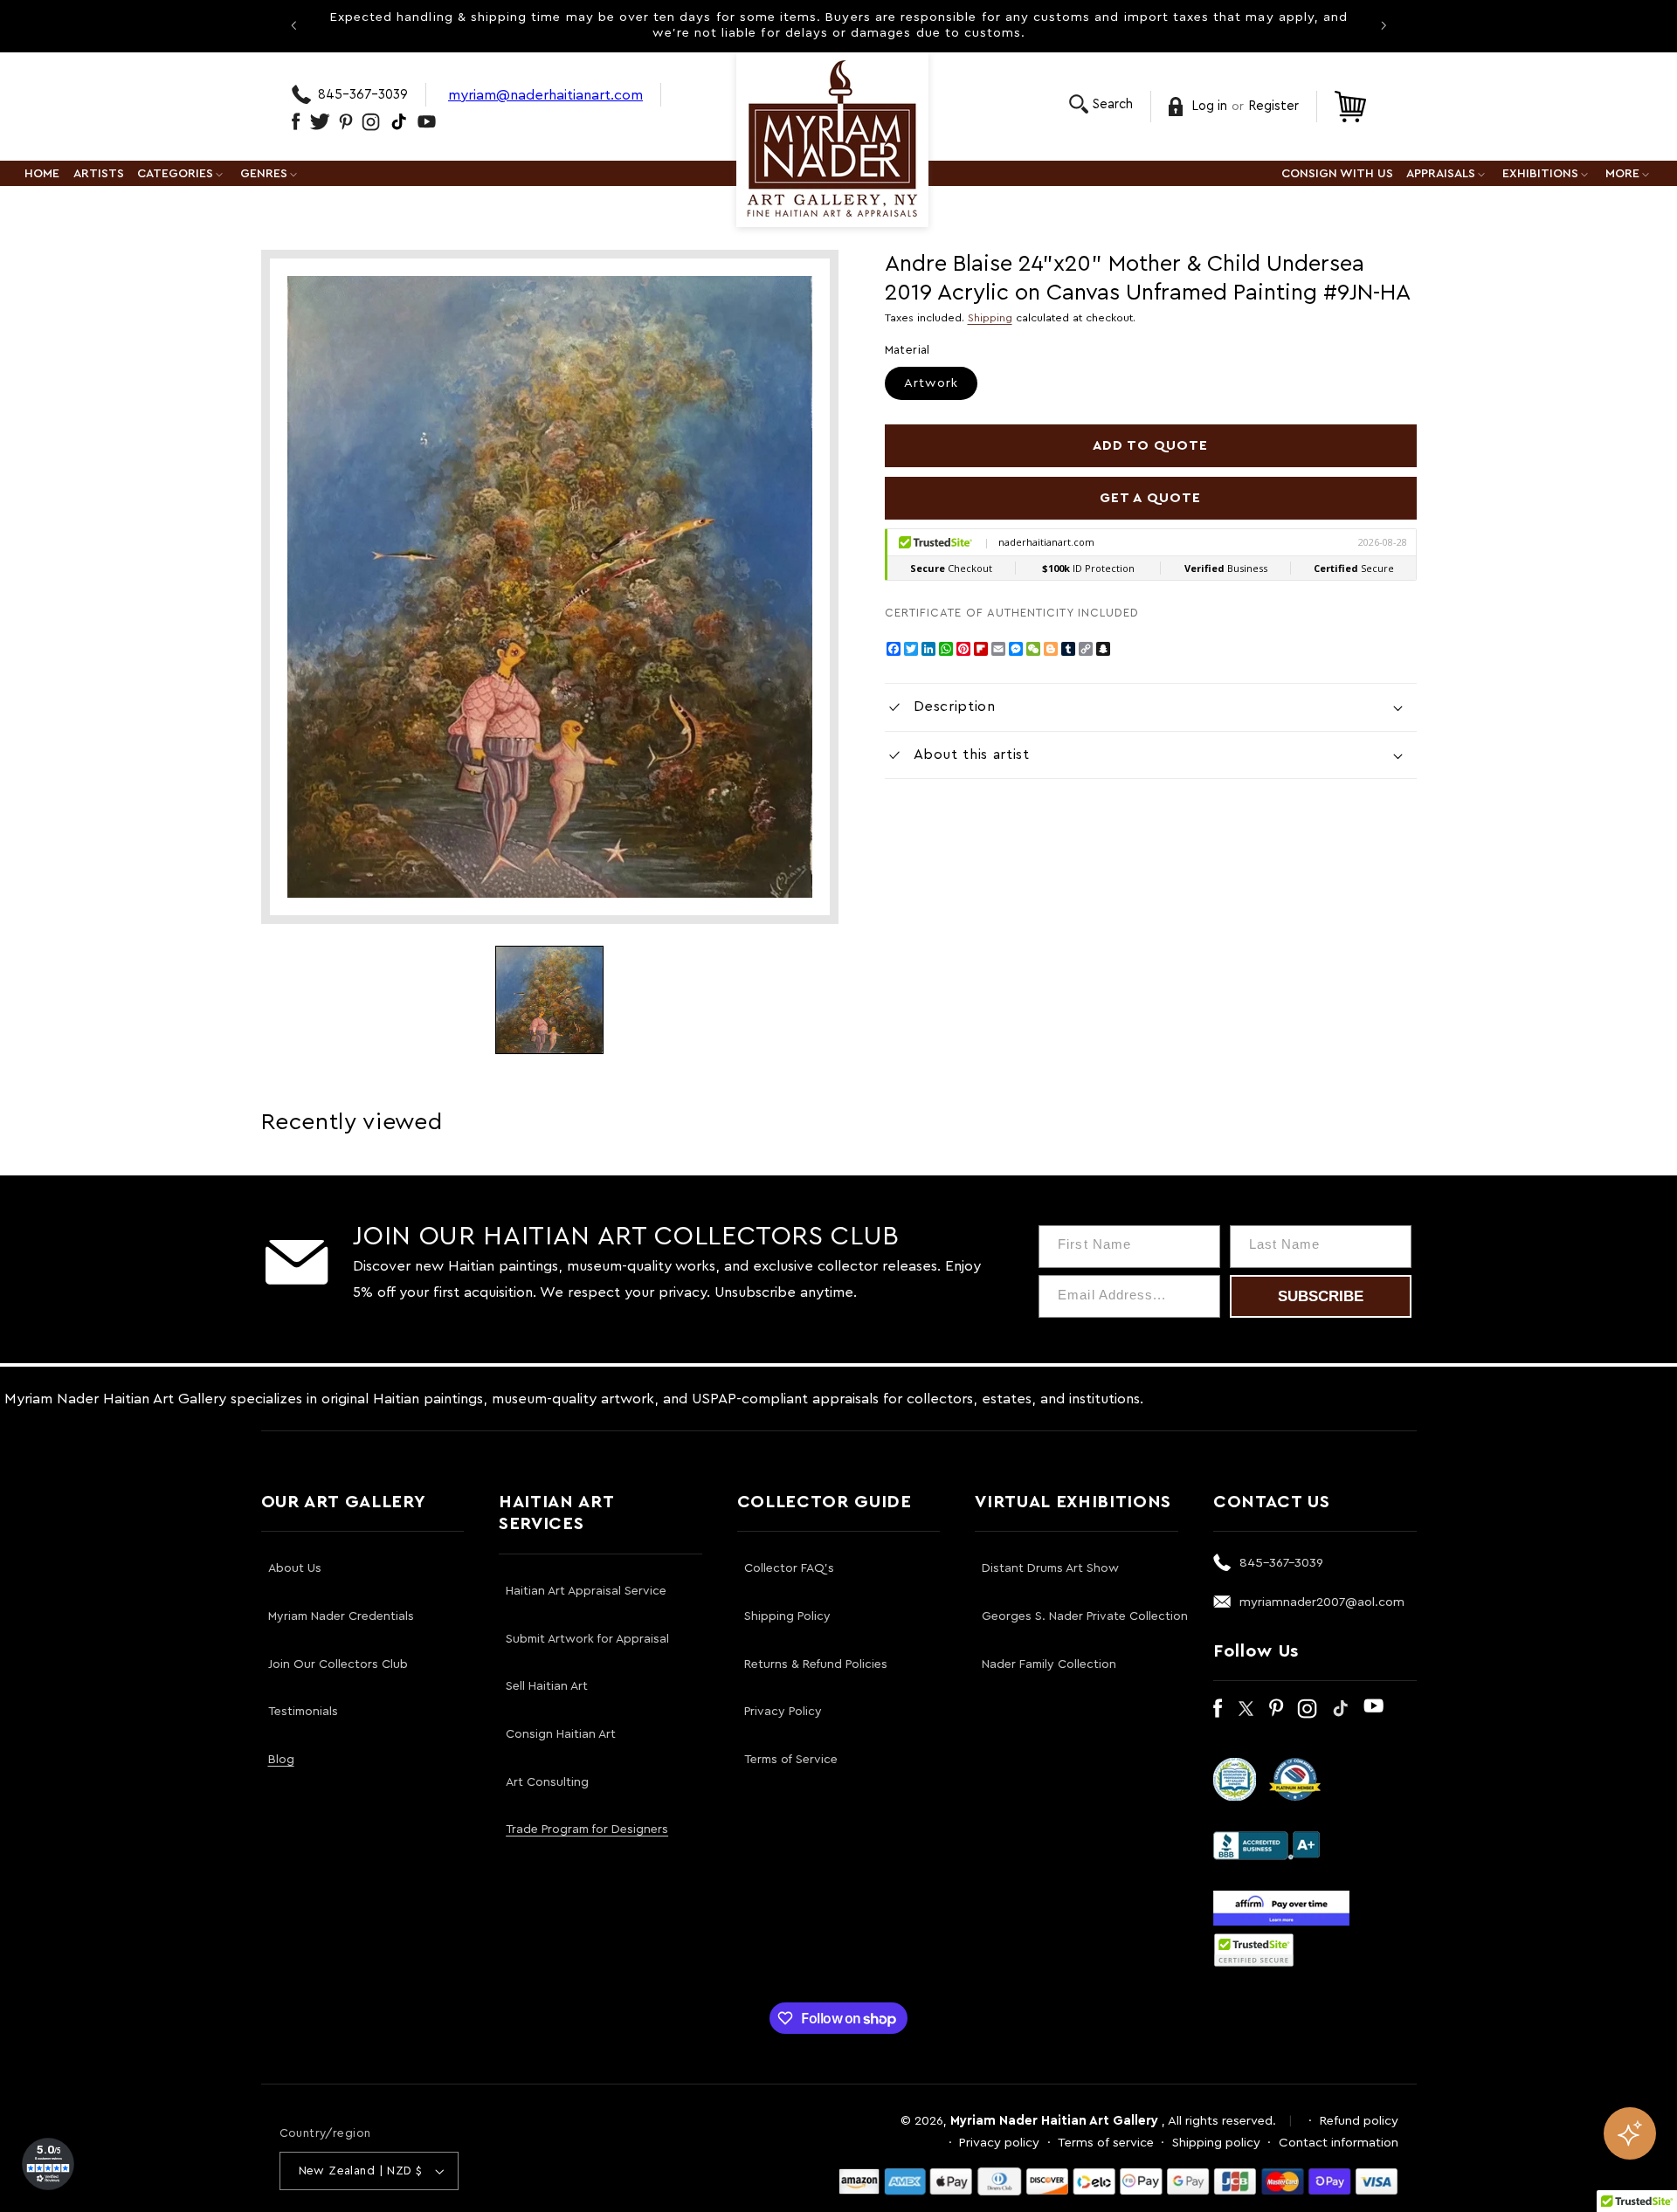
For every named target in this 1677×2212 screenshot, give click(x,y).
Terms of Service (791, 1760)
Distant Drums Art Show (1050, 1568)
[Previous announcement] (293, 25)
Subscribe (1321, 1296)
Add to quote (1151, 445)
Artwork (931, 383)
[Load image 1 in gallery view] (549, 1000)
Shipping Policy (787, 1616)
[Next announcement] (1384, 25)
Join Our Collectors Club (338, 1664)
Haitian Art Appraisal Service (586, 1591)
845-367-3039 (363, 95)
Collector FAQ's (789, 1568)
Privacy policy (999, 2143)
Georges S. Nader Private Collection (1085, 1616)
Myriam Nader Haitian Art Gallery (1054, 2121)
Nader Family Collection (1049, 1664)
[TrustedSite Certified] (1254, 1950)
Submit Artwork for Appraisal (587, 1639)
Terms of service (1106, 2143)
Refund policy (1359, 2121)
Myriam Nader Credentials (341, 1616)
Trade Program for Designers (587, 1830)
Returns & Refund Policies (816, 1664)
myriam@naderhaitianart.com (545, 95)
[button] (1101, 104)
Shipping (990, 318)
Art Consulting (547, 1782)
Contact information (1339, 2143)
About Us (295, 1568)
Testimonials (303, 1712)
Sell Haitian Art (547, 1686)
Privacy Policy (783, 1712)
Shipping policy (1216, 2143)
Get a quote (1150, 498)
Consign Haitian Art (561, 1734)
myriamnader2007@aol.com (1322, 1602)
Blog (281, 1760)
